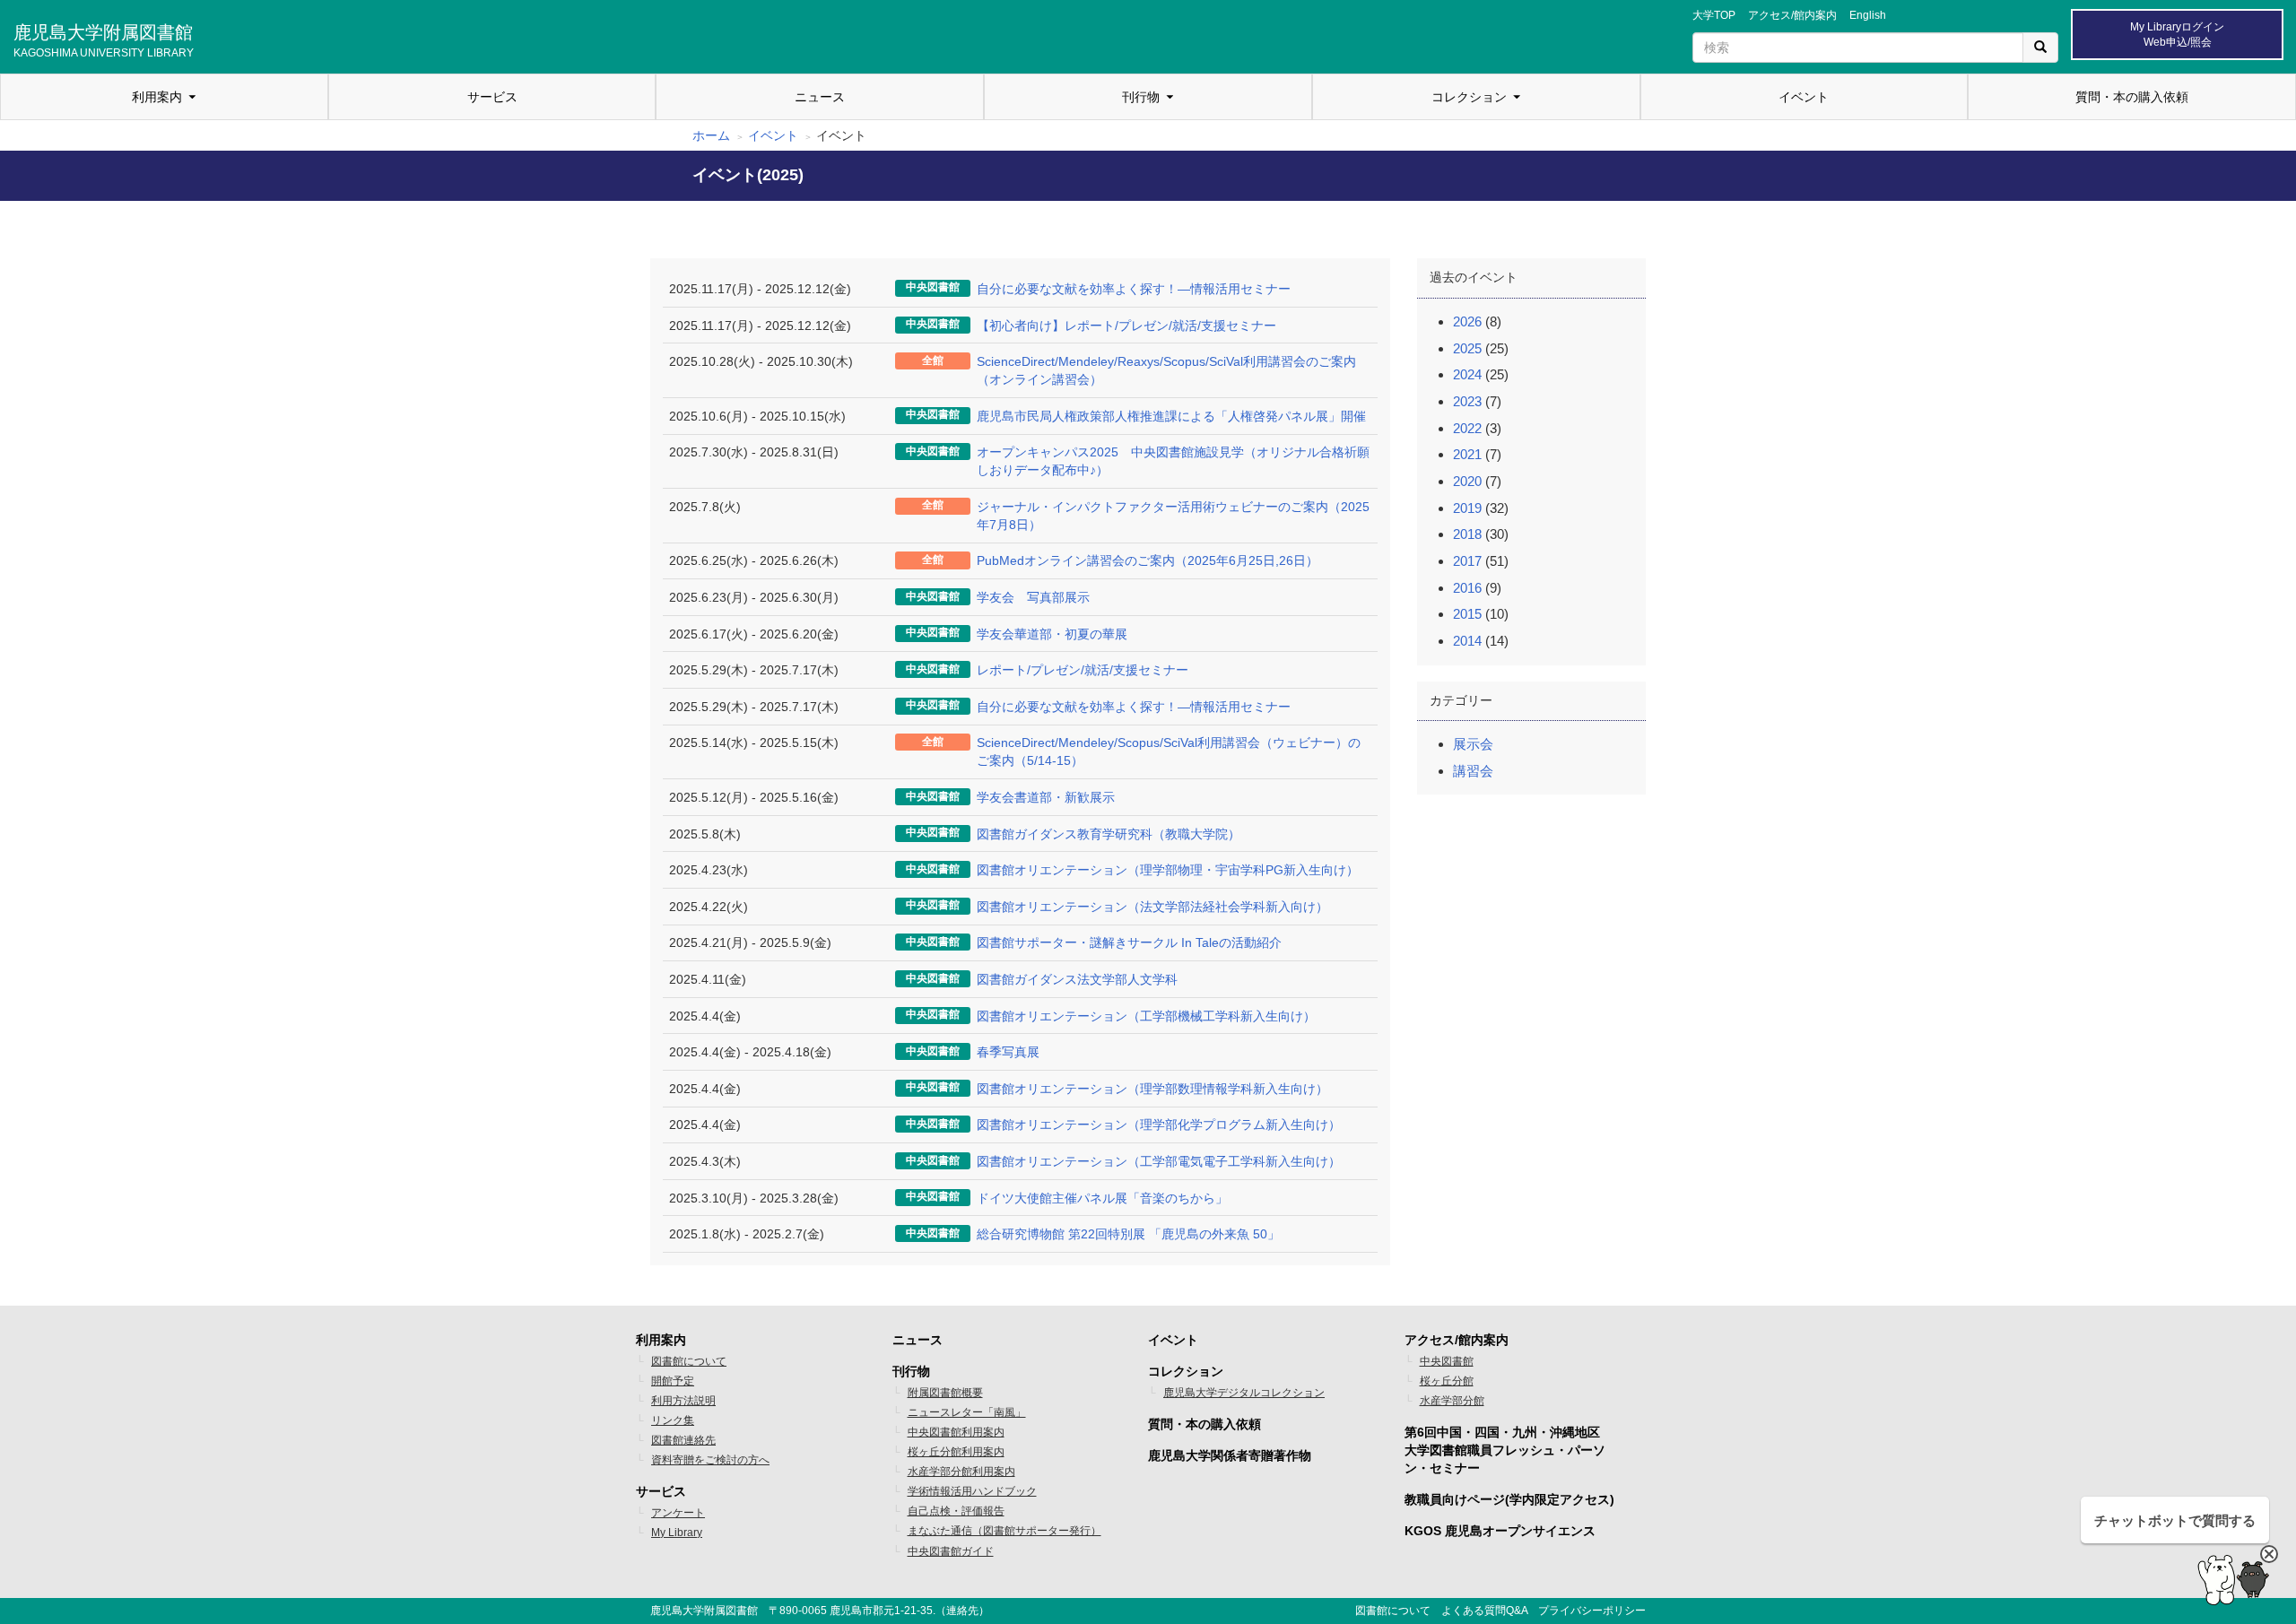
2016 (1467, 588)
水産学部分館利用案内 (961, 1472)
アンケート (678, 1513)
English (1868, 15)
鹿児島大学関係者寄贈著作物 (1230, 1455)
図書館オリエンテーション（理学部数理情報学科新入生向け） (1152, 1089)
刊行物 (1141, 97)
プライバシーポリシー (1592, 1611)
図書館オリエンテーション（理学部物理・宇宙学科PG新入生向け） (1168, 870)
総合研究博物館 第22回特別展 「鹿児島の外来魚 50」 (1128, 1234)
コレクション (1469, 97)
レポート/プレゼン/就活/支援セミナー (1083, 670)
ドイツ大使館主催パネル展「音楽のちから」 (1102, 1198)
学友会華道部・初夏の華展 (1052, 634)
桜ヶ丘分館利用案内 (956, 1452)
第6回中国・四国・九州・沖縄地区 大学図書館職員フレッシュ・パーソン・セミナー (1505, 1450)
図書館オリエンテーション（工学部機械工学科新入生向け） (1146, 1016)
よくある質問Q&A (1484, 1611)
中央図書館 (1447, 1361)
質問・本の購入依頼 (2132, 97)
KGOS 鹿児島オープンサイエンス (1500, 1531)
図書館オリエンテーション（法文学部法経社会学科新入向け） (1152, 907)
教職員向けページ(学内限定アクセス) (1509, 1499)
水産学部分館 (1452, 1401)
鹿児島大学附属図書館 (104, 39)
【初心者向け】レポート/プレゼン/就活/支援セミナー (1126, 326)
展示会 (1473, 744)
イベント (1804, 97)
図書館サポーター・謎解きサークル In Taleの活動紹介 (1129, 942)
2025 (1467, 348)
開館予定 (673, 1381)
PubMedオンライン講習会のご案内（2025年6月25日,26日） (1148, 560)
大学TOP (1714, 15)
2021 (1467, 454)
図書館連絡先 (683, 1440)
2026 (1467, 321)
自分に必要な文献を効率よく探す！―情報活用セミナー (1134, 289)
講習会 (1473, 771)
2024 (1467, 374)
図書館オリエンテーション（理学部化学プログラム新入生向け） (1159, 1125)
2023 (1467, 401)
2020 (1467, 481)
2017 (1467, 561)
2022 (1467, 428)
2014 (1467, 641)
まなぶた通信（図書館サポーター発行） (1004, 1531)
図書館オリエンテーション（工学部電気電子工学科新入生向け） (1159, 1161)
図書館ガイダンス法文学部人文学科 (1077, 979)
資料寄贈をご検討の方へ (710, 1460)
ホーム (711, 135)
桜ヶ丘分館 (1447, 1381)
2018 (1467, 534)
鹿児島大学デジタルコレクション (1244, 1393)
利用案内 (157, 97)
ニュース (820, 97)
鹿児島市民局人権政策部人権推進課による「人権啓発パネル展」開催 (1171, 416)
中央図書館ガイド (951, 1551)
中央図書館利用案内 (956, 1432)
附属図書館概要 (945, 1393)
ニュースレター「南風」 (967, 1412)
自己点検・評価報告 (956, 1511)
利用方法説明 (683, 1401)
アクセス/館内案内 (1792, 15)
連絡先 (962, 1611)
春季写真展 (1008, 1052)
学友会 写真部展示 (1033, 597)
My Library (677, 1533)
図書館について (689, 1361)
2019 (1467, 508)
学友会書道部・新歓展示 (1046, 797)
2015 (1467, 614)
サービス (492, 97)
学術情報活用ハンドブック (972, 1491)
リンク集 (673, 1420)
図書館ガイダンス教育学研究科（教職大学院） (1109, 834)
